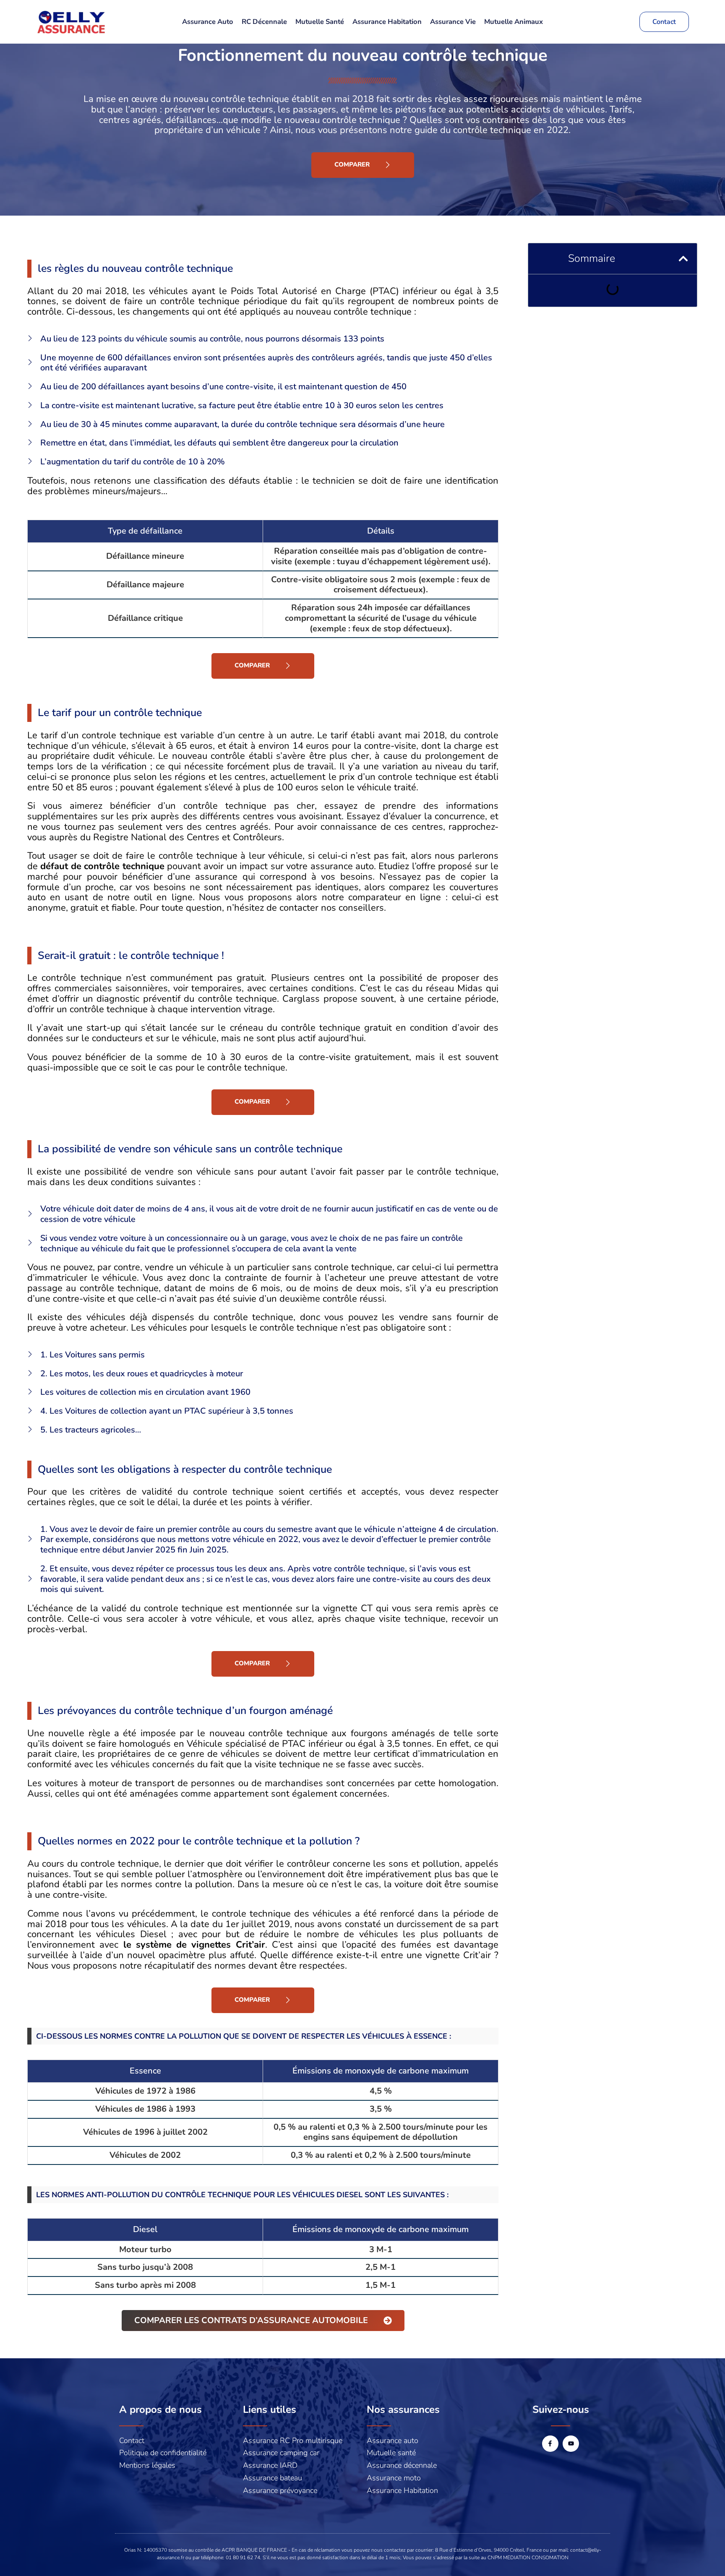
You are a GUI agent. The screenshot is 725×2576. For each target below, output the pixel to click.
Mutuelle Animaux (514, 22)
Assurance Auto (208, 22)
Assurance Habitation (387, 22)
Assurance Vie (453, 22)
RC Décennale (264, 22)
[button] (683, 259)
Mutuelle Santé (320, 22)
